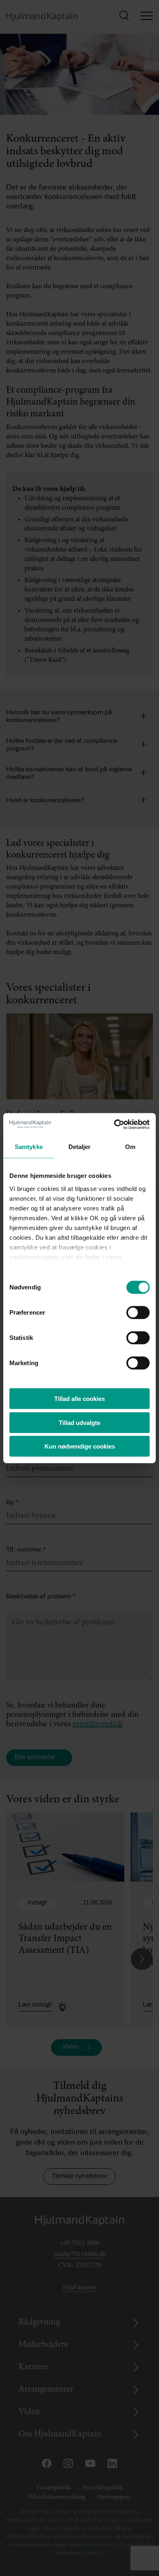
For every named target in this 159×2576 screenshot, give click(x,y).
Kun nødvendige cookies (80, 1446)
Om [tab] (130, 1147)
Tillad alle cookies (79, 1399)
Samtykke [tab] (29, 1147)
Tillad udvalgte (79, 1422)
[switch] (131, 1310)
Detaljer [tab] (80, 1147)
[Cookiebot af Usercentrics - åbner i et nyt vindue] (114, 1124)
